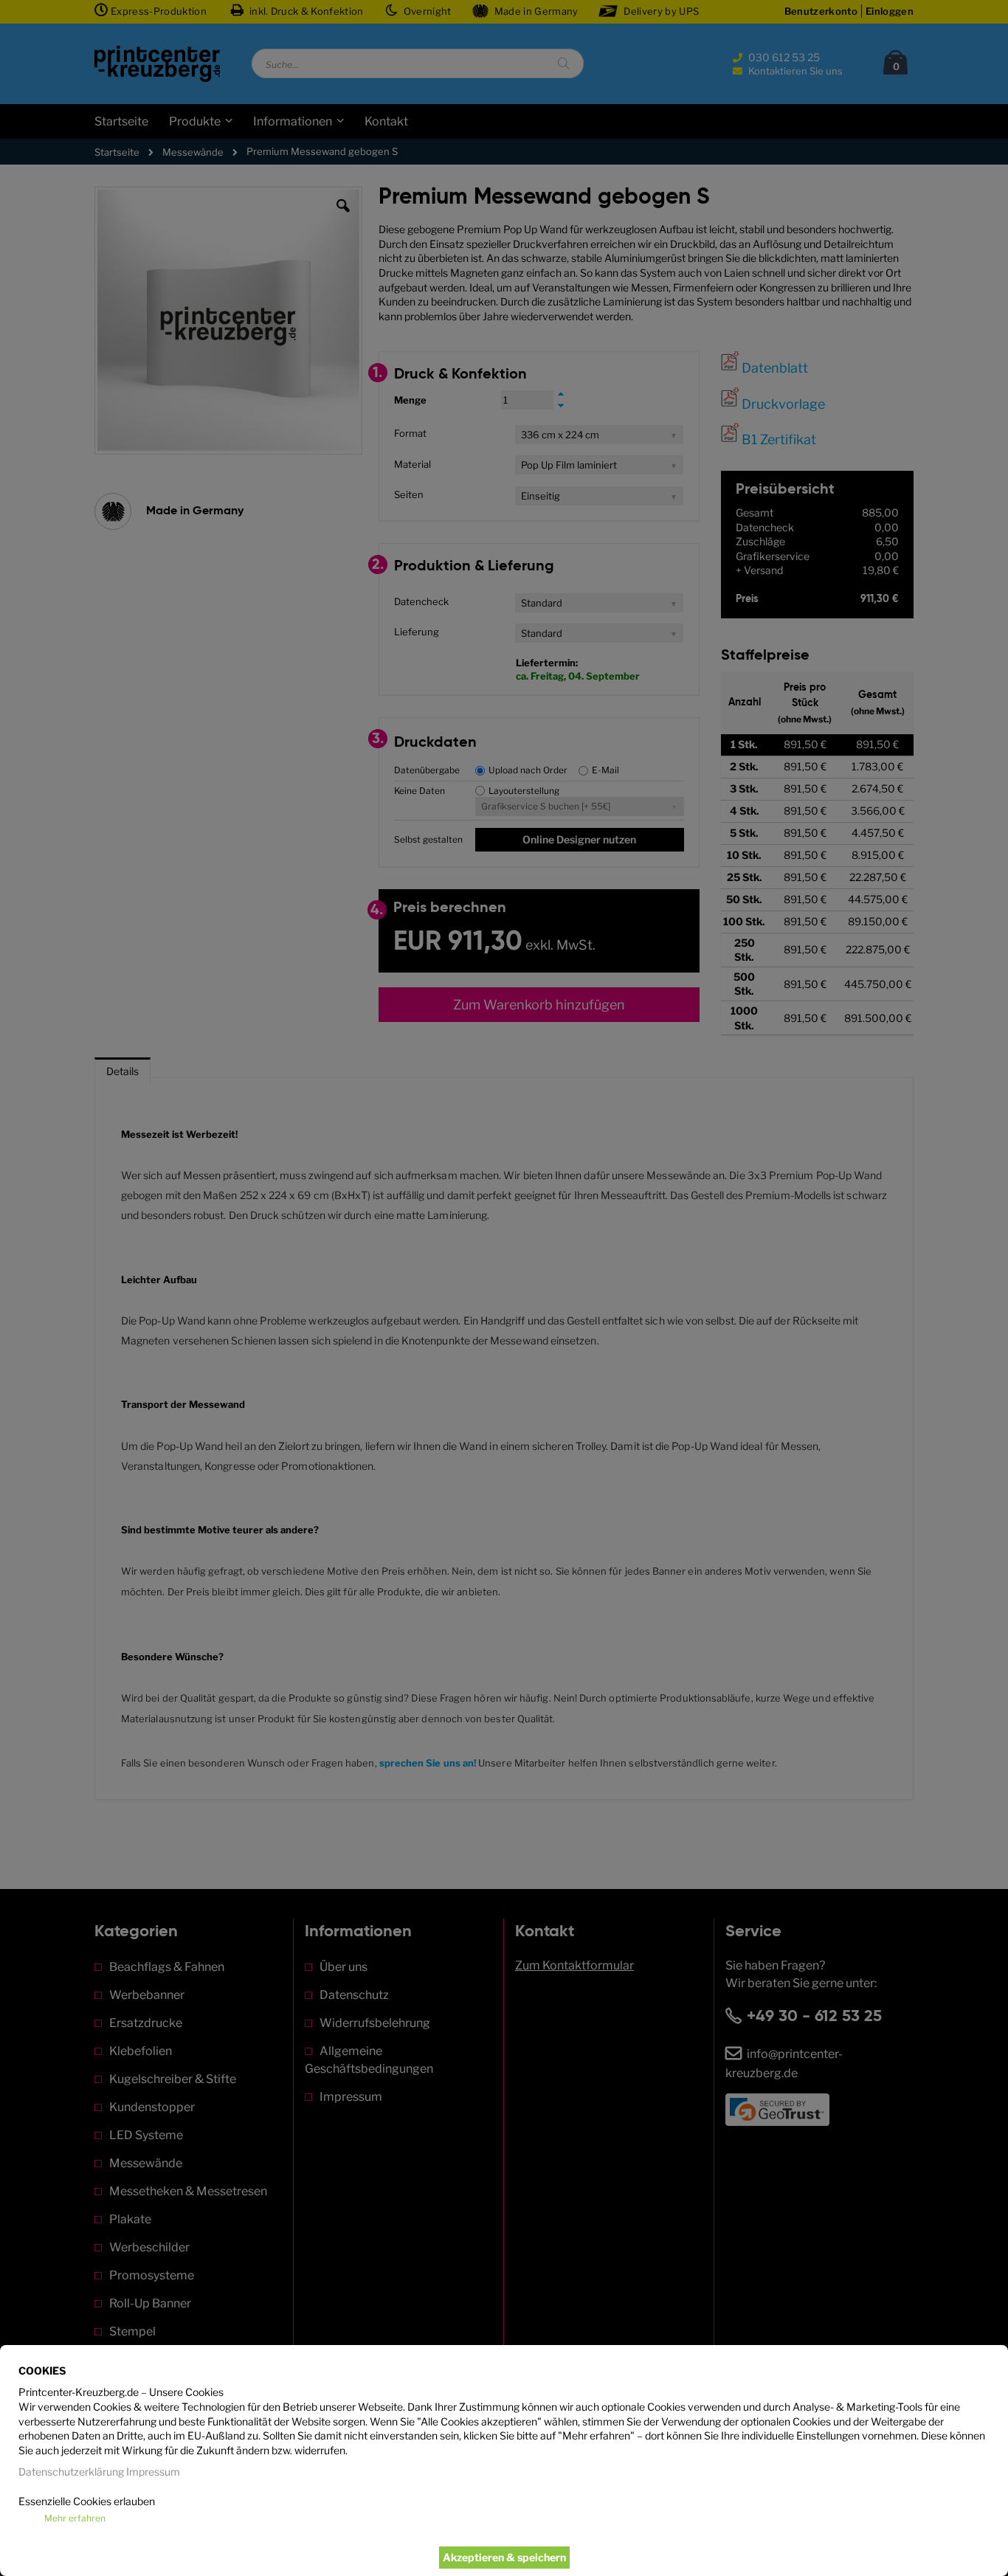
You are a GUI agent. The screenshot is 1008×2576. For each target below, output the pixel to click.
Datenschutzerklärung (71, 2472)
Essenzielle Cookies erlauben (87, 2501)
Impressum (153, 2472)
